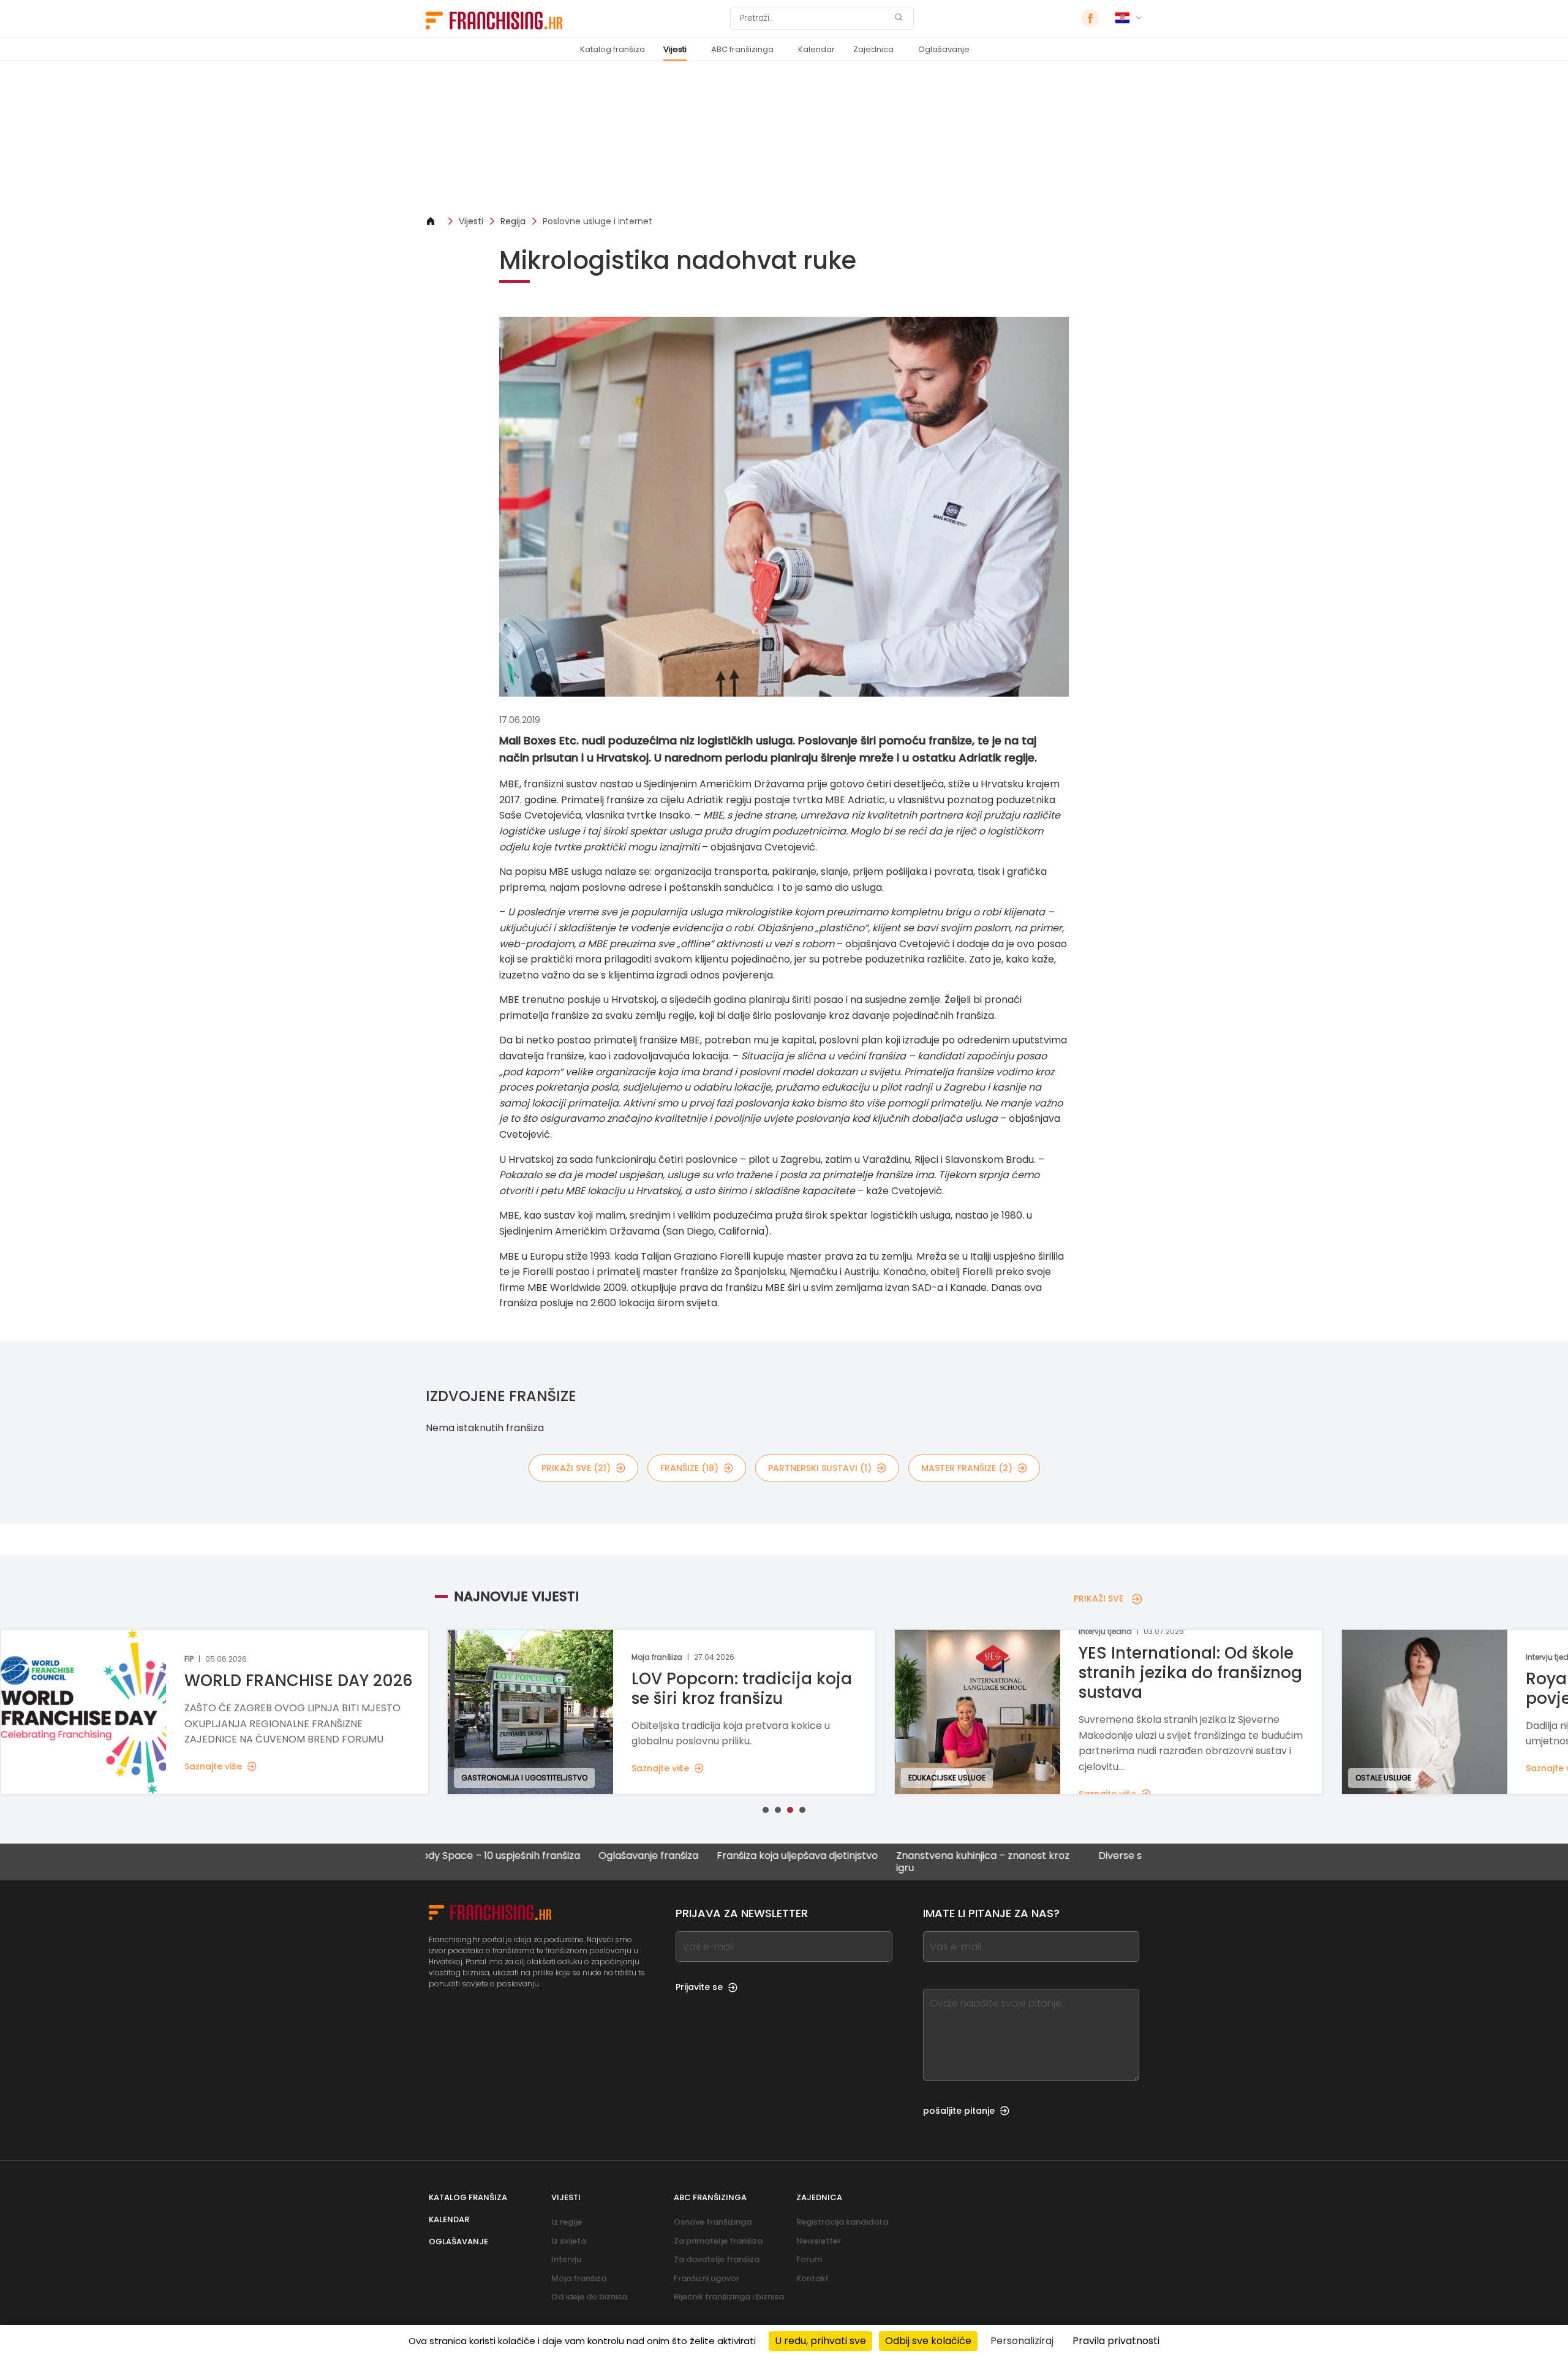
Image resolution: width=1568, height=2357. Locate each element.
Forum (809, 2259)
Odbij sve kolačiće (928, 2341)
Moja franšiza (579, 2278)
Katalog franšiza (612, 49)
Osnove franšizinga (713, 2222)
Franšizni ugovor (707, 2278)
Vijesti (675, 49)
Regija (513, 221)
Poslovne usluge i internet (597, 221)
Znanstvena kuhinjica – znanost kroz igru (893, 1861)
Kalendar (816, 49)
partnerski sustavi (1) (820, 1468)
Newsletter (819, 2241)
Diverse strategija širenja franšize (1088, 1856)
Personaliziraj (1022, 2341)
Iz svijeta (569, 2241)
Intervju (566, 2259)
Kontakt (812, 2278)
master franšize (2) (967, 1468)
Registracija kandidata (842, 2222)
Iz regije (567, 2222)
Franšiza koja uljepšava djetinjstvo (708, 1856)
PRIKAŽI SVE (1099, 1598)
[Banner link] (784, 138)
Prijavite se (699, 1987)
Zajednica (873, 49)
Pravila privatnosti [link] (1116, 2341)
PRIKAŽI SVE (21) (576, 1468)
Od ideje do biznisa (589, 2297)
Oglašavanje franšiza (559, 1856)
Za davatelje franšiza (717, 2259)
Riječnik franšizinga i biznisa (729, 2297)
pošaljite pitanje (959, 2111)
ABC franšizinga (742, 49)
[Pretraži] (899, 19)
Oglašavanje (944, 49)
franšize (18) (689, 1468)
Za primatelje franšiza (718, 2241)
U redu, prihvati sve (820, 2341)
